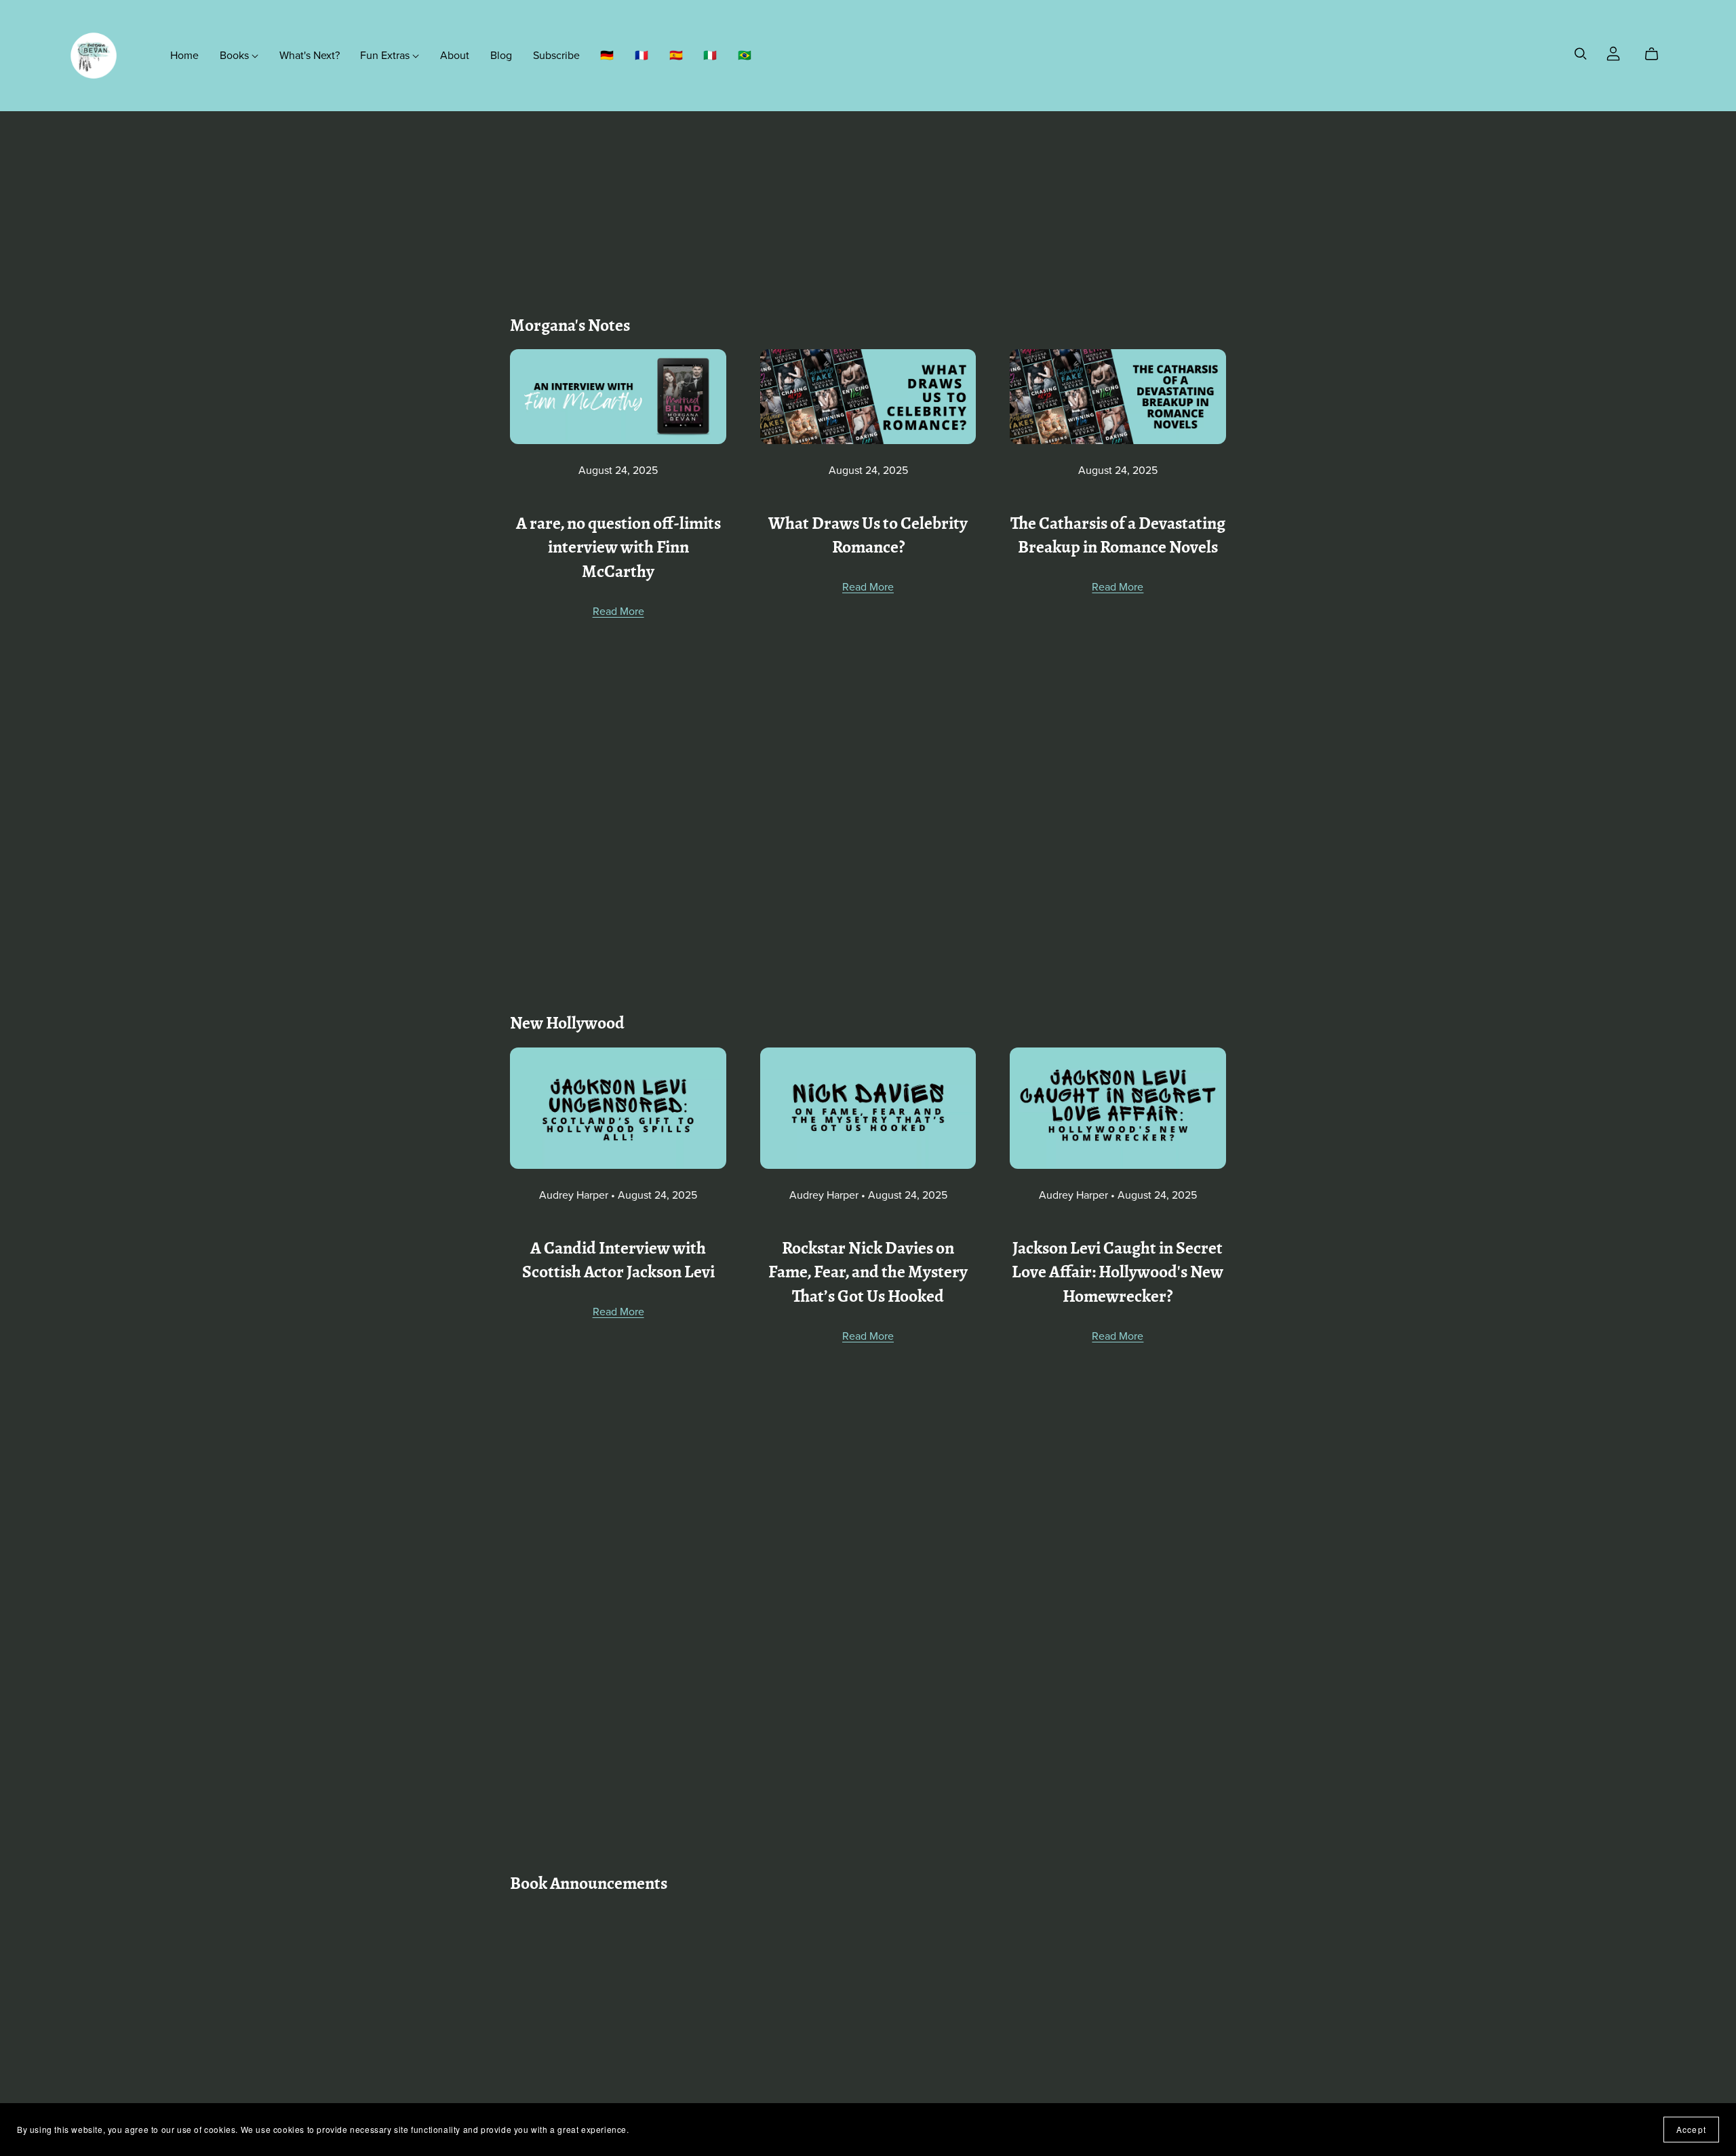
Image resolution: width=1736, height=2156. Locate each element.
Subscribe (556, 55)
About (455, 55)
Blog (501, 55)
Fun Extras (386, 55)
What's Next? (310, 55)
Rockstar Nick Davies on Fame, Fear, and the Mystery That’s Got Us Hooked (868, 1274)
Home (184, 55)
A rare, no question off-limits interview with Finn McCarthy (618, 549)
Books (236, 55)
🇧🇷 (745, 55)
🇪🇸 (676, 55)
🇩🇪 (607, 55)
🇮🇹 (710, 55)
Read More (618, 612)
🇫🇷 (642, 55)
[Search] (1581, 54)
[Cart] (1657, 54)
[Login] (1613, 52)
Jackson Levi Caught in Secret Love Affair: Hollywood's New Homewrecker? (1118, 1274)
